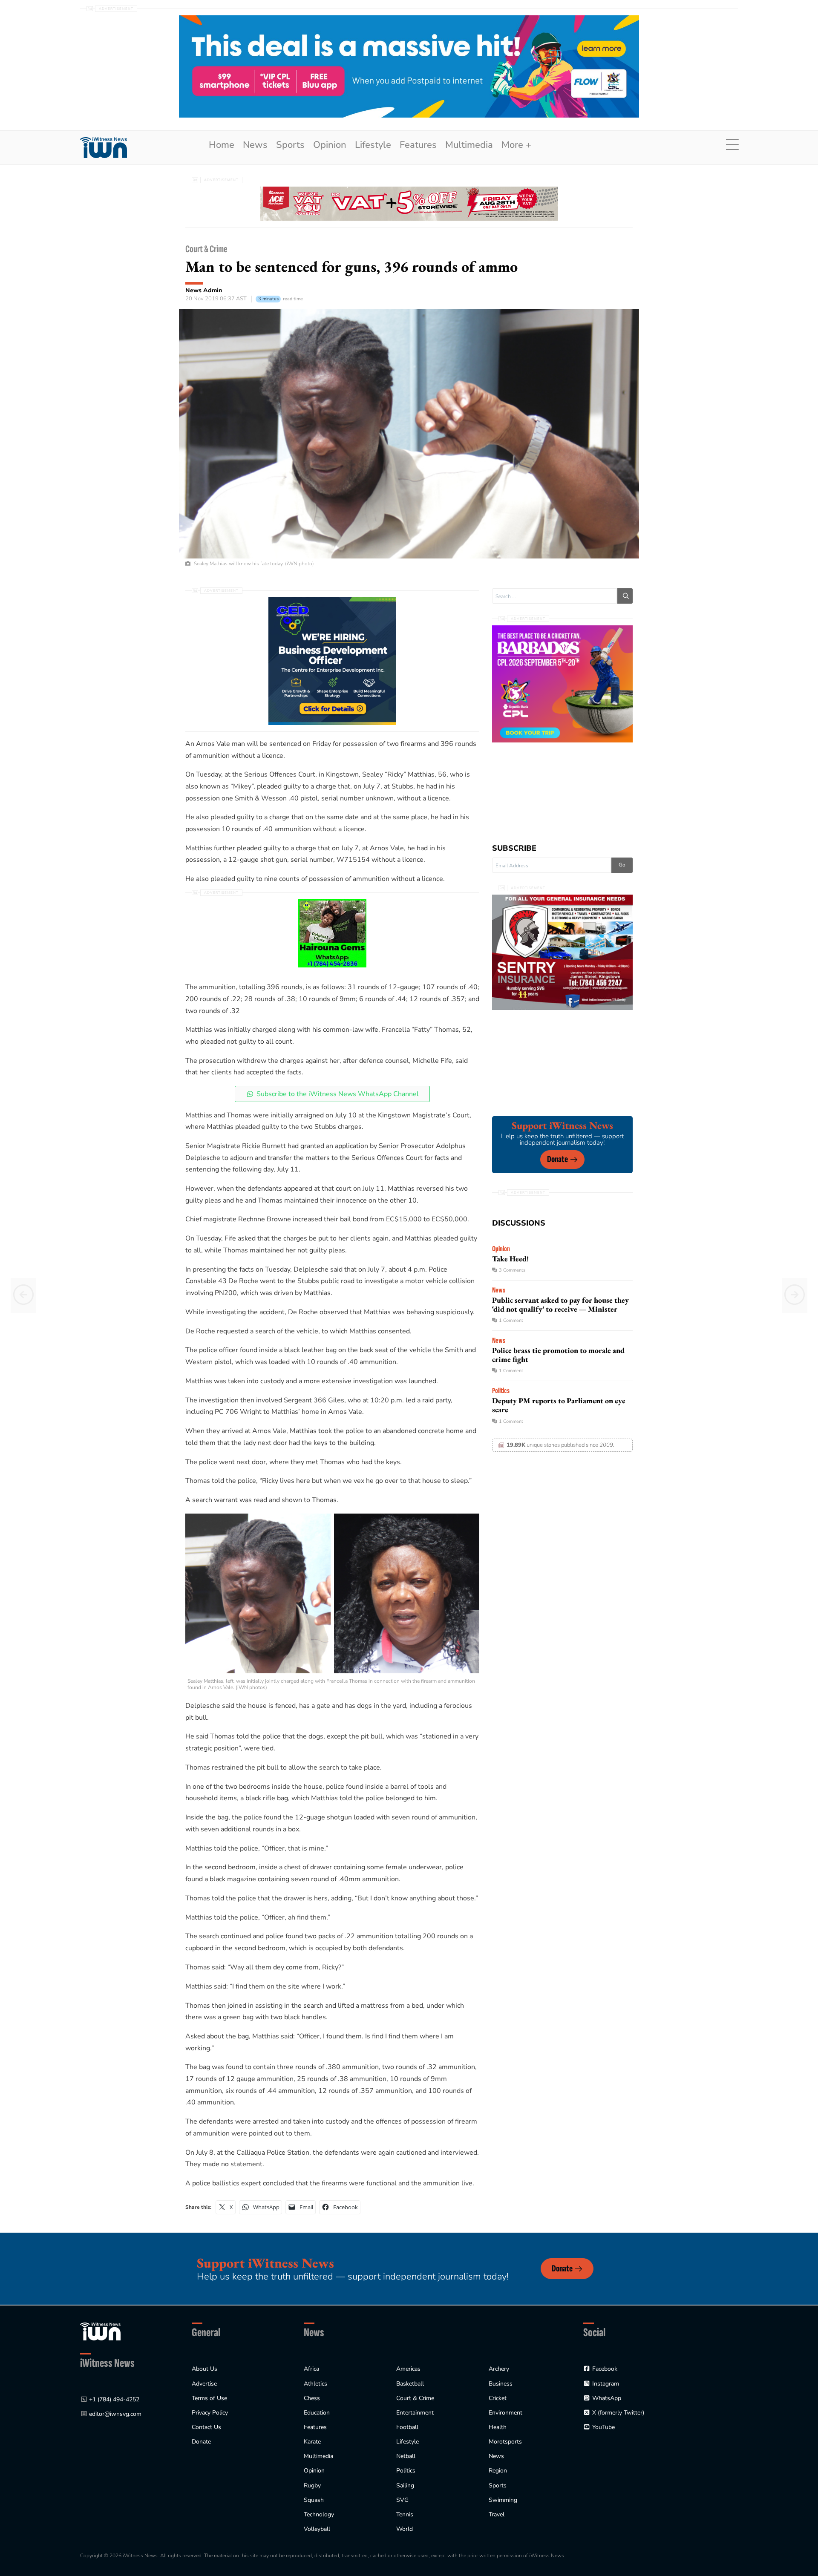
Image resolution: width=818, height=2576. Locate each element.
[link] (104, 148)
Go (622, 865)
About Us (204, 2369)
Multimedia (469, 145)
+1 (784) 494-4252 (114, 2399)
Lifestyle (373, 145)
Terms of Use (209, 2398)
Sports (290, 145)
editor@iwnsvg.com (115, 2414)
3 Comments (512, 1270)
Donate (557, 1159)
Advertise (204, 2384)
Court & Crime (206, 249)
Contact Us (206, 2427)
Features (418, 145)
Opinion (330, 145)
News (255, 145)
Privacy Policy (210, 2413)
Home (222, 145)
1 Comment (511, 1320)
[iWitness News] (100, 2331)
